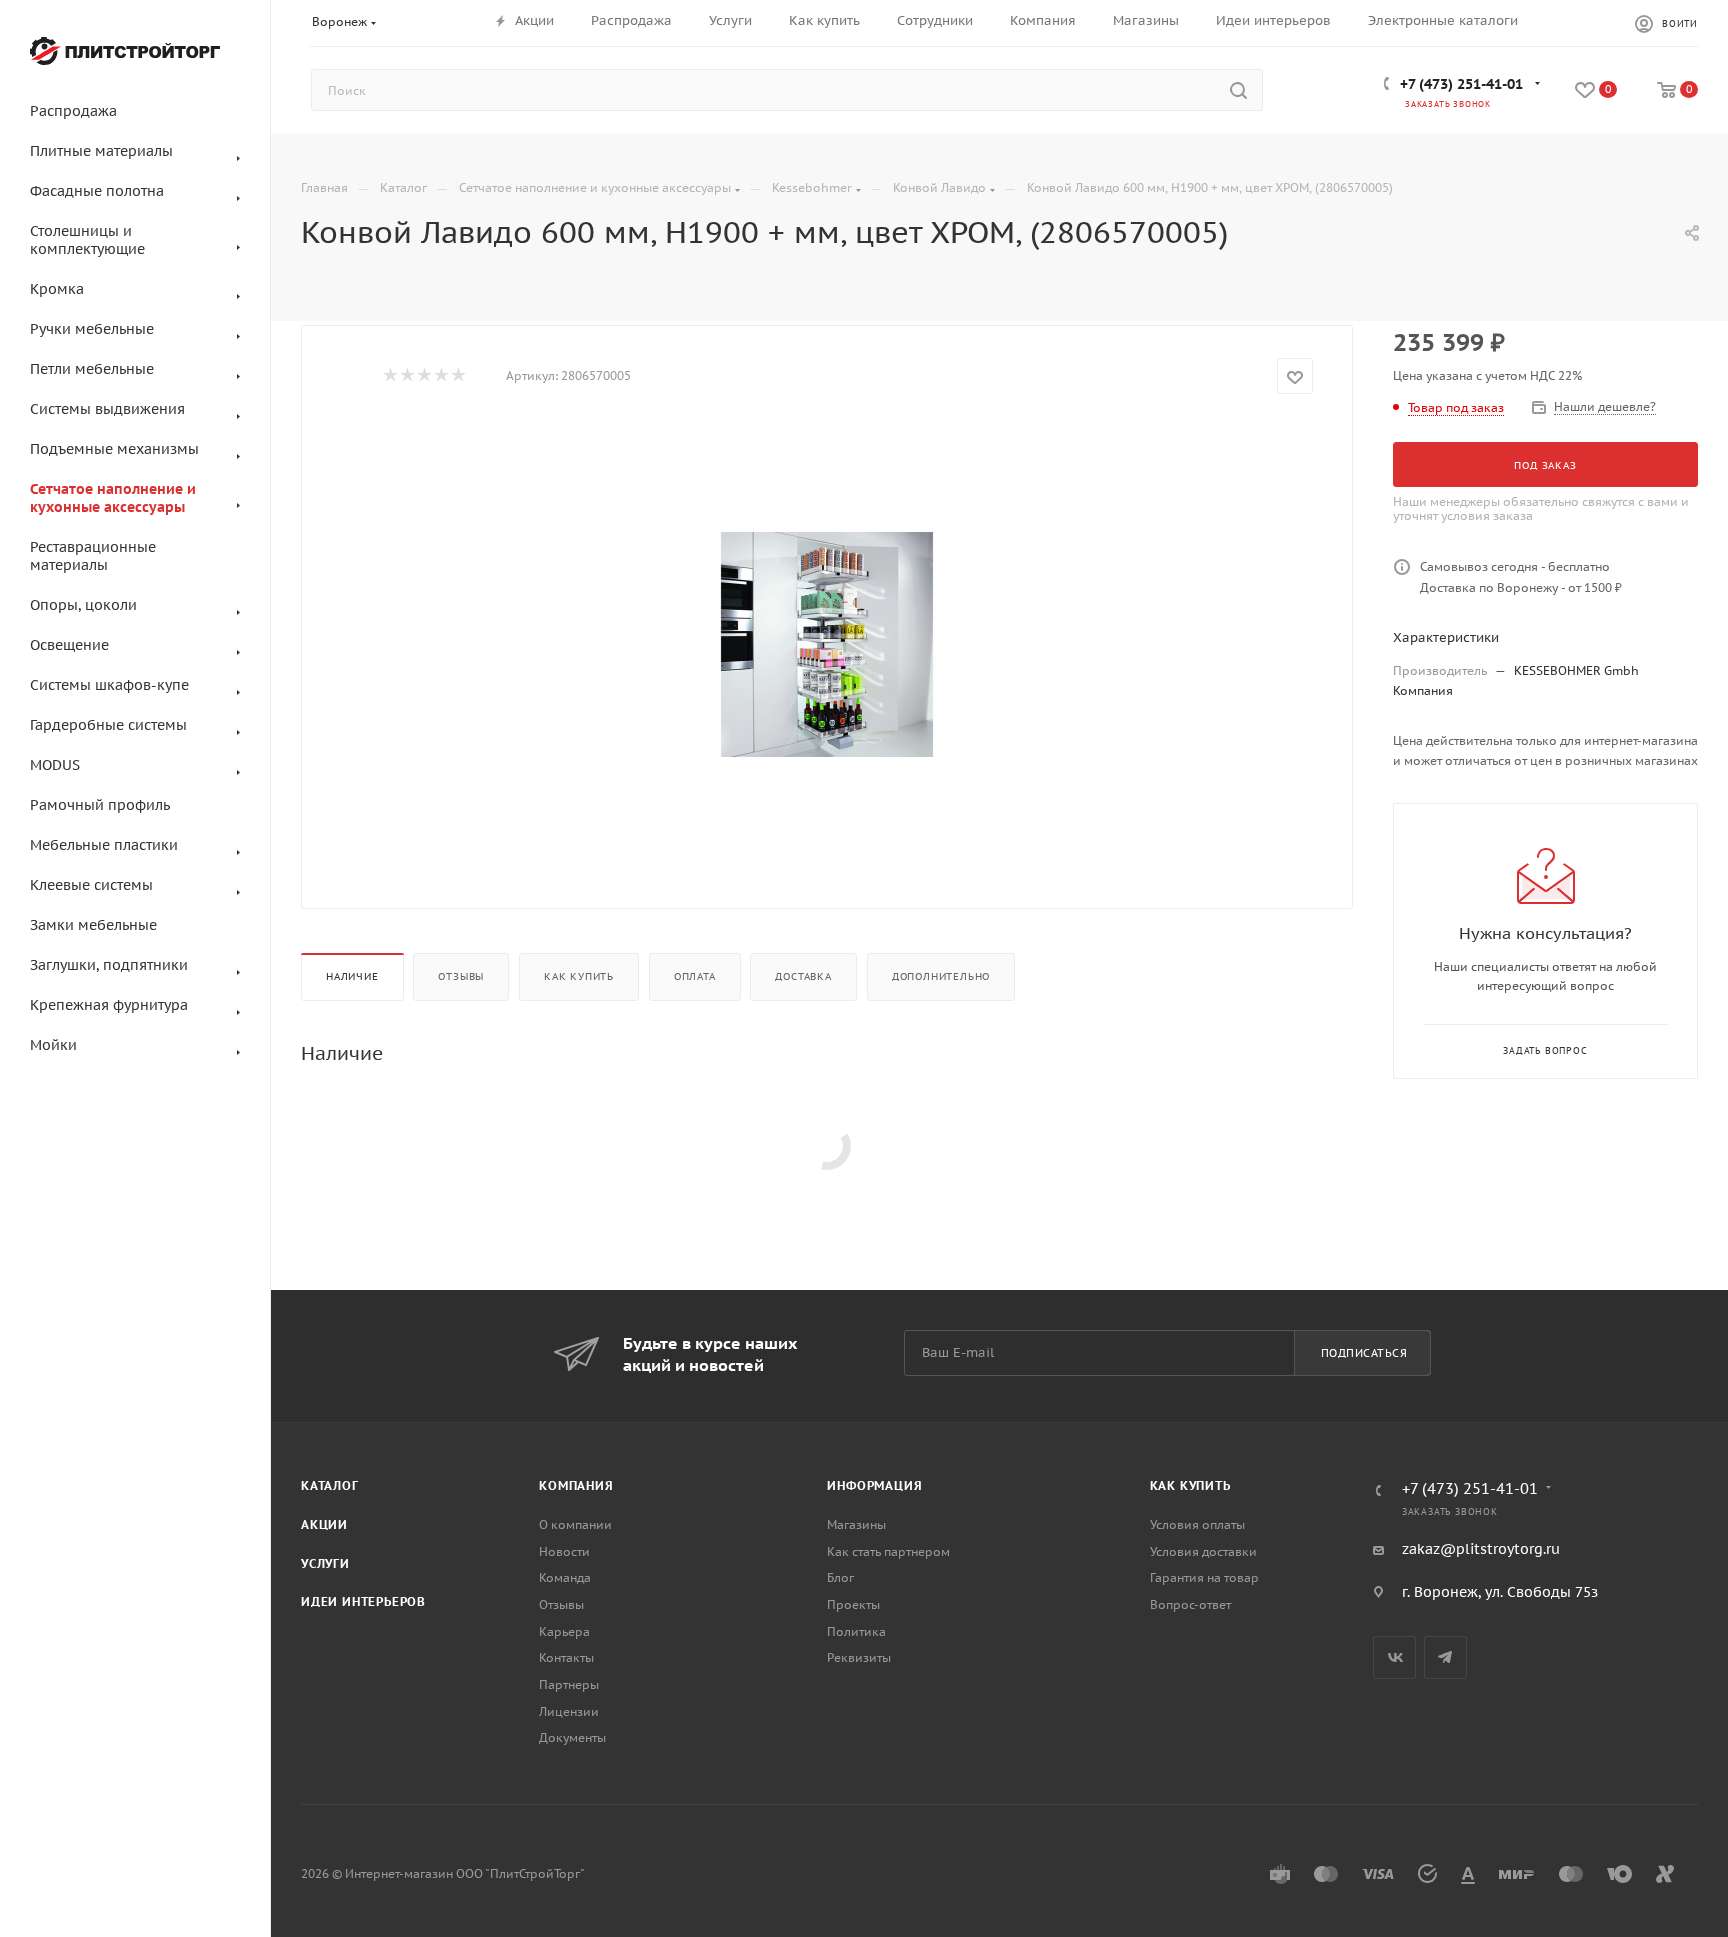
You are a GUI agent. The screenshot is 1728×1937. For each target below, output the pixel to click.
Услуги (325, 1563)
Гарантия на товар (1204, 1577)
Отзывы (461, 976)
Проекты (853, 1604)
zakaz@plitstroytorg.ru (1481, 1549)
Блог (840, 1577)
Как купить (579, 976)
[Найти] (1238, 90)
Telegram (1445, 1657)
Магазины (856, 1524)
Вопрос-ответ (1190, 1604)
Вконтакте (1394, 1657)
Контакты (566, 1657)
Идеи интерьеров (363, 1601)
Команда (565, 1577)
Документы (572, 1737)
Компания (576, 1485)
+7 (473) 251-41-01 (1461, 84)
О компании (575, 1524)
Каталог (330, 1485)
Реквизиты (859, 1657)
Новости (564, 1551)
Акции (324, 1524)
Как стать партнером (888, 1551)
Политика (856, 1631)
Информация (874, 1485)
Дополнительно (941, 976)
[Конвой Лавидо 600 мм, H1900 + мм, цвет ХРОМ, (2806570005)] (827, 644)
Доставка (803, 976)
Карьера (564, 1631)
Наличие (352, 976)
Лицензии (569, 1711)
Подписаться (1364, 1353)
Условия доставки (1203, 1551)
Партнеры (569, 1684)
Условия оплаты (1197, 1524)
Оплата (695, 976)
